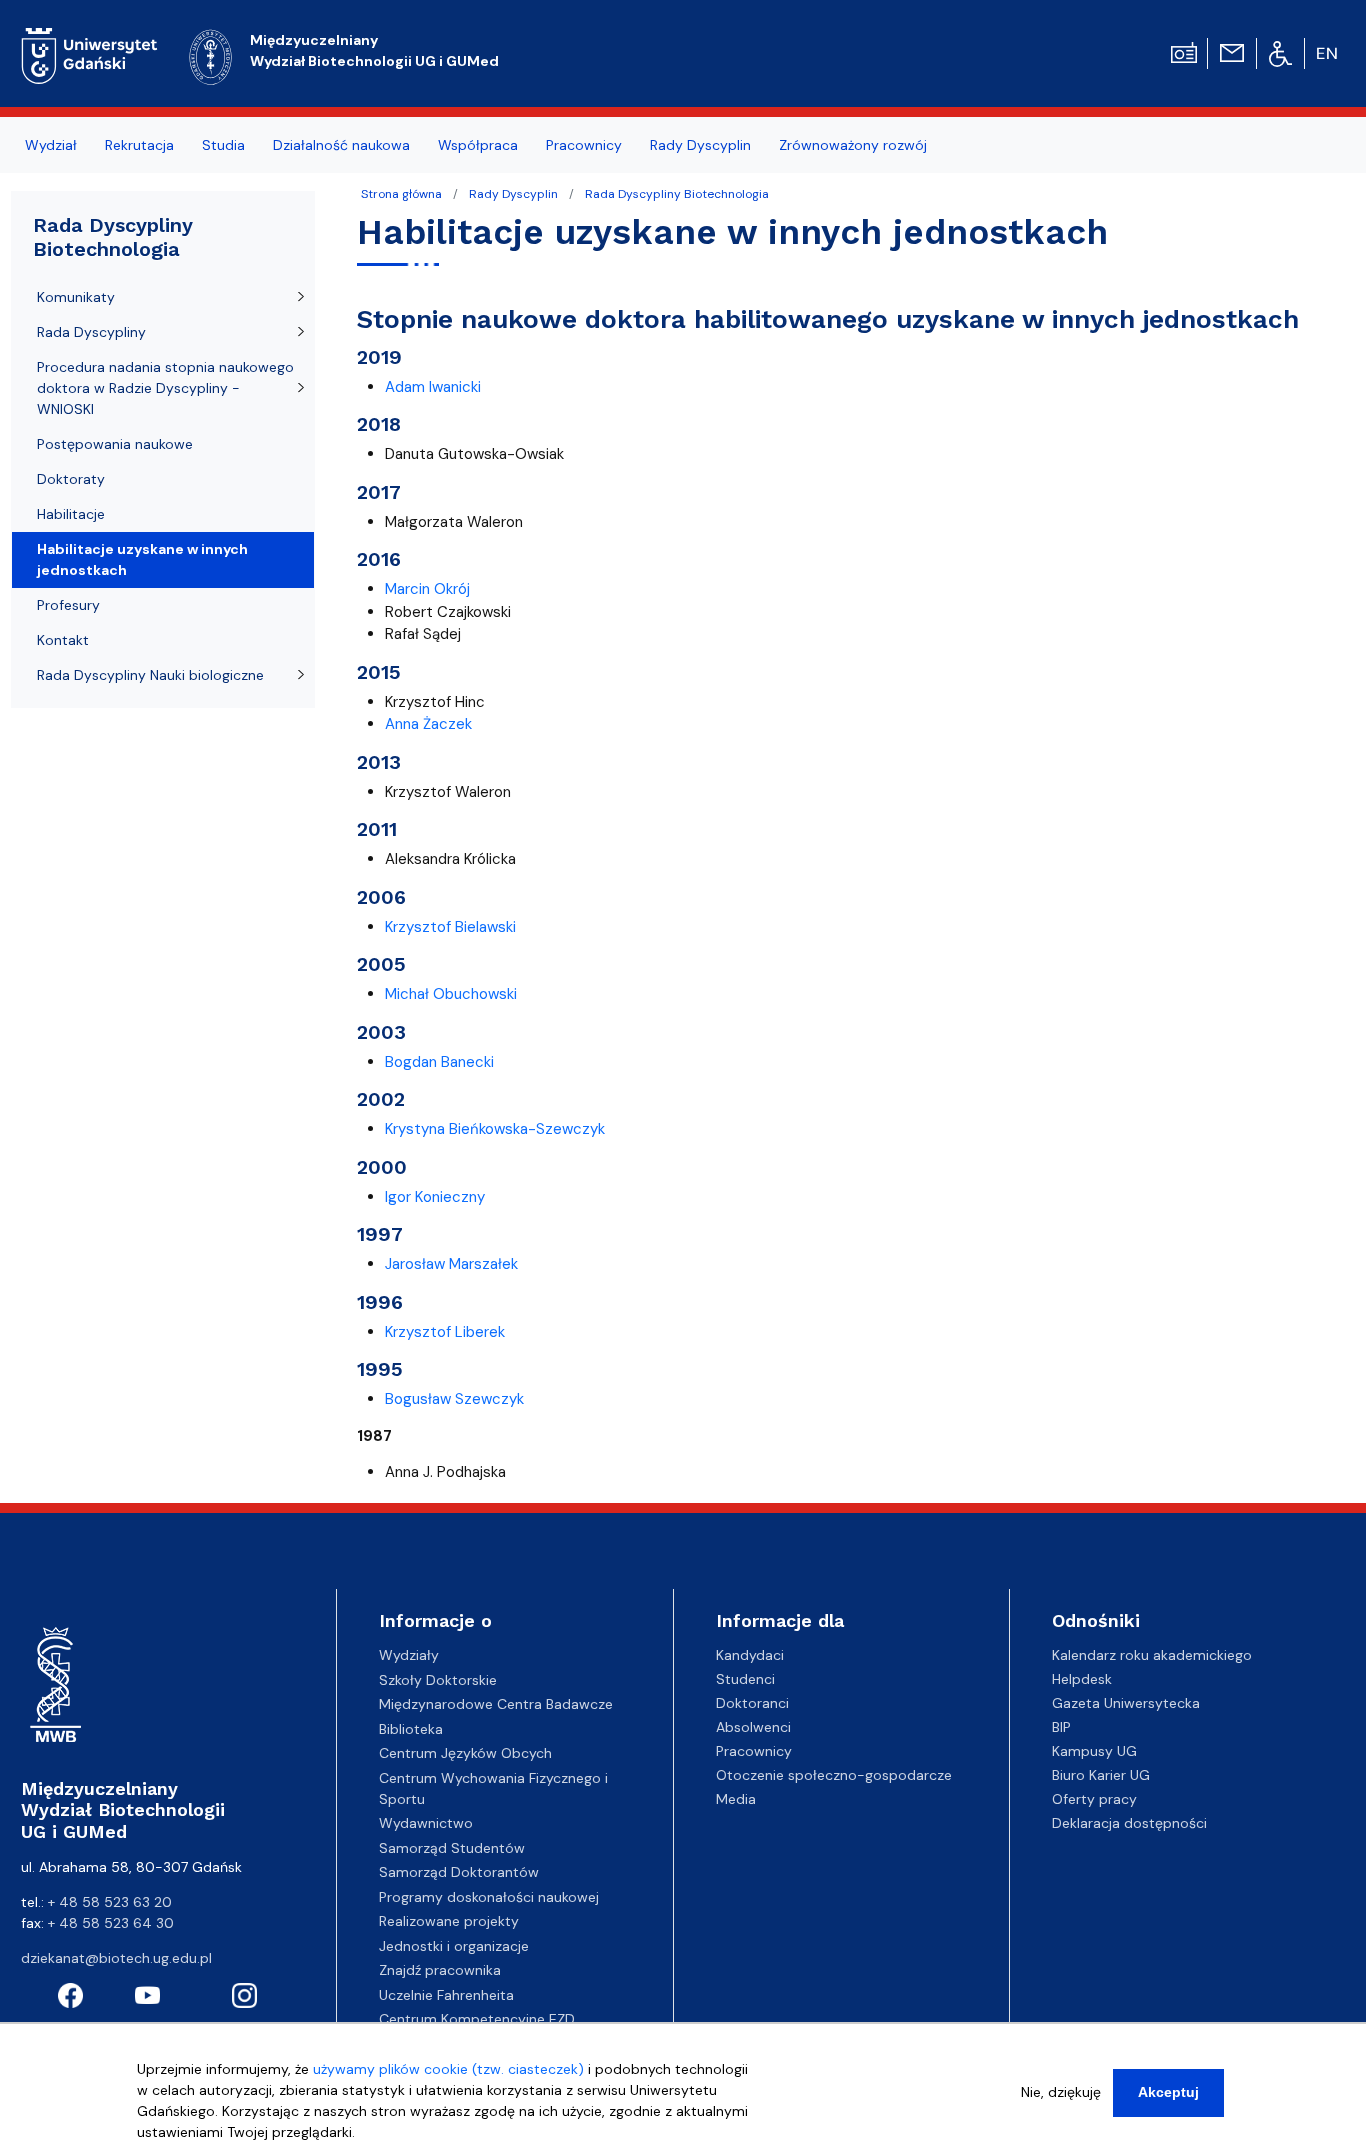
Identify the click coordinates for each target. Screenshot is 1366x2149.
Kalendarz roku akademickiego (1152, 1655)
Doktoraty (71, 479)
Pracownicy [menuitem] (584, 145)
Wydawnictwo (426, 1823)
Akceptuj (1168, 2092)
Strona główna (401, 194)
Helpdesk (1082, 1679)
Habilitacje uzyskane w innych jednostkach (142, 559)
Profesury (68, 605)
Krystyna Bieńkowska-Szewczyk (495, 1129)
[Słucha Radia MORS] (1184, 51)
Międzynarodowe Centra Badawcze (496, 1704)
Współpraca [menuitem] (478, 145)
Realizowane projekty (449, 1921)
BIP (1061, 1727)
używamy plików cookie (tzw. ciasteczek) (448, 2069)
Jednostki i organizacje (454, 1946)
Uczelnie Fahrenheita (446, 1995)
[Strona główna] (89, 53)
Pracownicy (754, 1751)
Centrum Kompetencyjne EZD (477, 2019)
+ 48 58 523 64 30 (111, 1923)
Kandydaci (750, 1655)
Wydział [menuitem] (51, 145)
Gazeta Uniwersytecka (1126, 1703)
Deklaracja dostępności (1129, 1823)
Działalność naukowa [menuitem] (341, 145)
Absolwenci (753, 1727)
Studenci (745, 1679)
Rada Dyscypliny (91, 332)
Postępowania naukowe (115, 444)
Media (736, 1799)
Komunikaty (76, 297)
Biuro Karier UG (1101, 1775)
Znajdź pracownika (440, 1970)
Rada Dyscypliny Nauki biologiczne (150, 675)
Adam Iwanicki (433, 387)
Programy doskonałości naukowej (489, 1897)
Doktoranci (752, 1703)
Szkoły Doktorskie (438, 1680)
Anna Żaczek (428, 724)
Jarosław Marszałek (451, 1264)
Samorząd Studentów (452, 1848)
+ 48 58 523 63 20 (110, 1902)
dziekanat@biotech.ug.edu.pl (116, 1958)
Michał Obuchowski (451, 994)
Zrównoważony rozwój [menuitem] (853, 145)
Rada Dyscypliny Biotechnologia (677, 194)
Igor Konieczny (435, 1197)
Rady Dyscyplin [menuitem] (700, 145)
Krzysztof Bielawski (450, 927)
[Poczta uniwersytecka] (1232, 51)
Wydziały (409, 1655)
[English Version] (1328, 54)
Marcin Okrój (427, 589)
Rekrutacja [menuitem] (139, 145)
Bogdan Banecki (439, 1062)
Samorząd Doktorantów (459, 1872)
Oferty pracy (1094, 1799)
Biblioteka (411, 1729)
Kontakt (63, 640)
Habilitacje (71, 514)
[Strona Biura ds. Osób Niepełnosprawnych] (1280, 53)
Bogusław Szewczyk (454, 1399)
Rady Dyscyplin (513, 194)
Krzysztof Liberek (445, 1332)
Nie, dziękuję (1061, 2092)
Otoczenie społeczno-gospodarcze (834, 1775)
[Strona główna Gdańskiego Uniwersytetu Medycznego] (211, 54)
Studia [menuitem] (223, 145)
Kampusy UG (1094, 1751)
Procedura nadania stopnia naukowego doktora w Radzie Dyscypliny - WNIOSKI (165, 388)
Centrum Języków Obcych (465, 1753)
